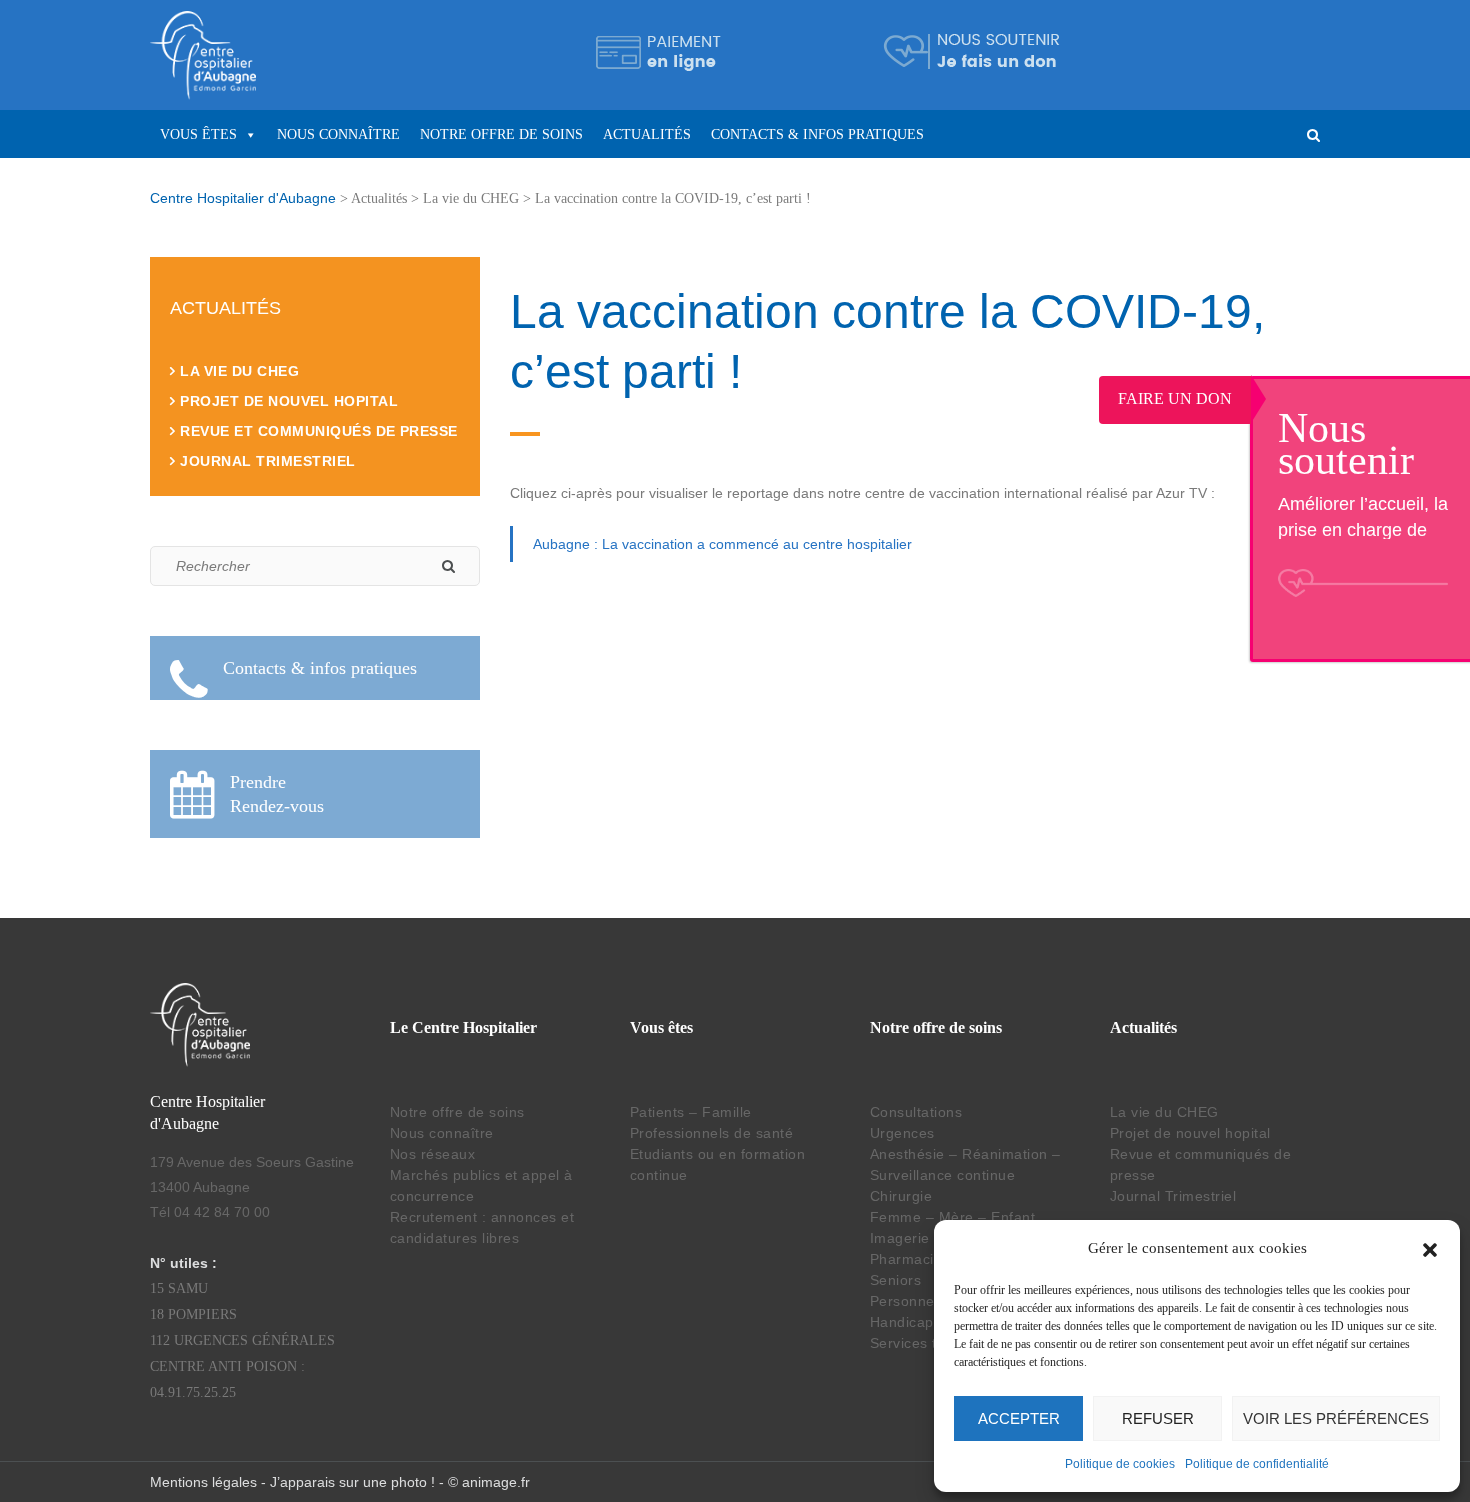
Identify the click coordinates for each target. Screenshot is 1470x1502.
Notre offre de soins (501, 134)
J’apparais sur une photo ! (352, 1482)
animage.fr (496, 1482)
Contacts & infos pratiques (817, 134)
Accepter (1019, 1418)
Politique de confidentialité (1257, 1464)
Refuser (1158, 1418)
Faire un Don (1191, 398)
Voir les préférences (1336, 1418)
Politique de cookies (1120, 1464)
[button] (1430, 1248)
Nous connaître (338, 134)
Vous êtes (198, 134)
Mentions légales (203, 1482)
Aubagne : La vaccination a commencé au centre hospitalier (722, 544)
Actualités (647, 134)
